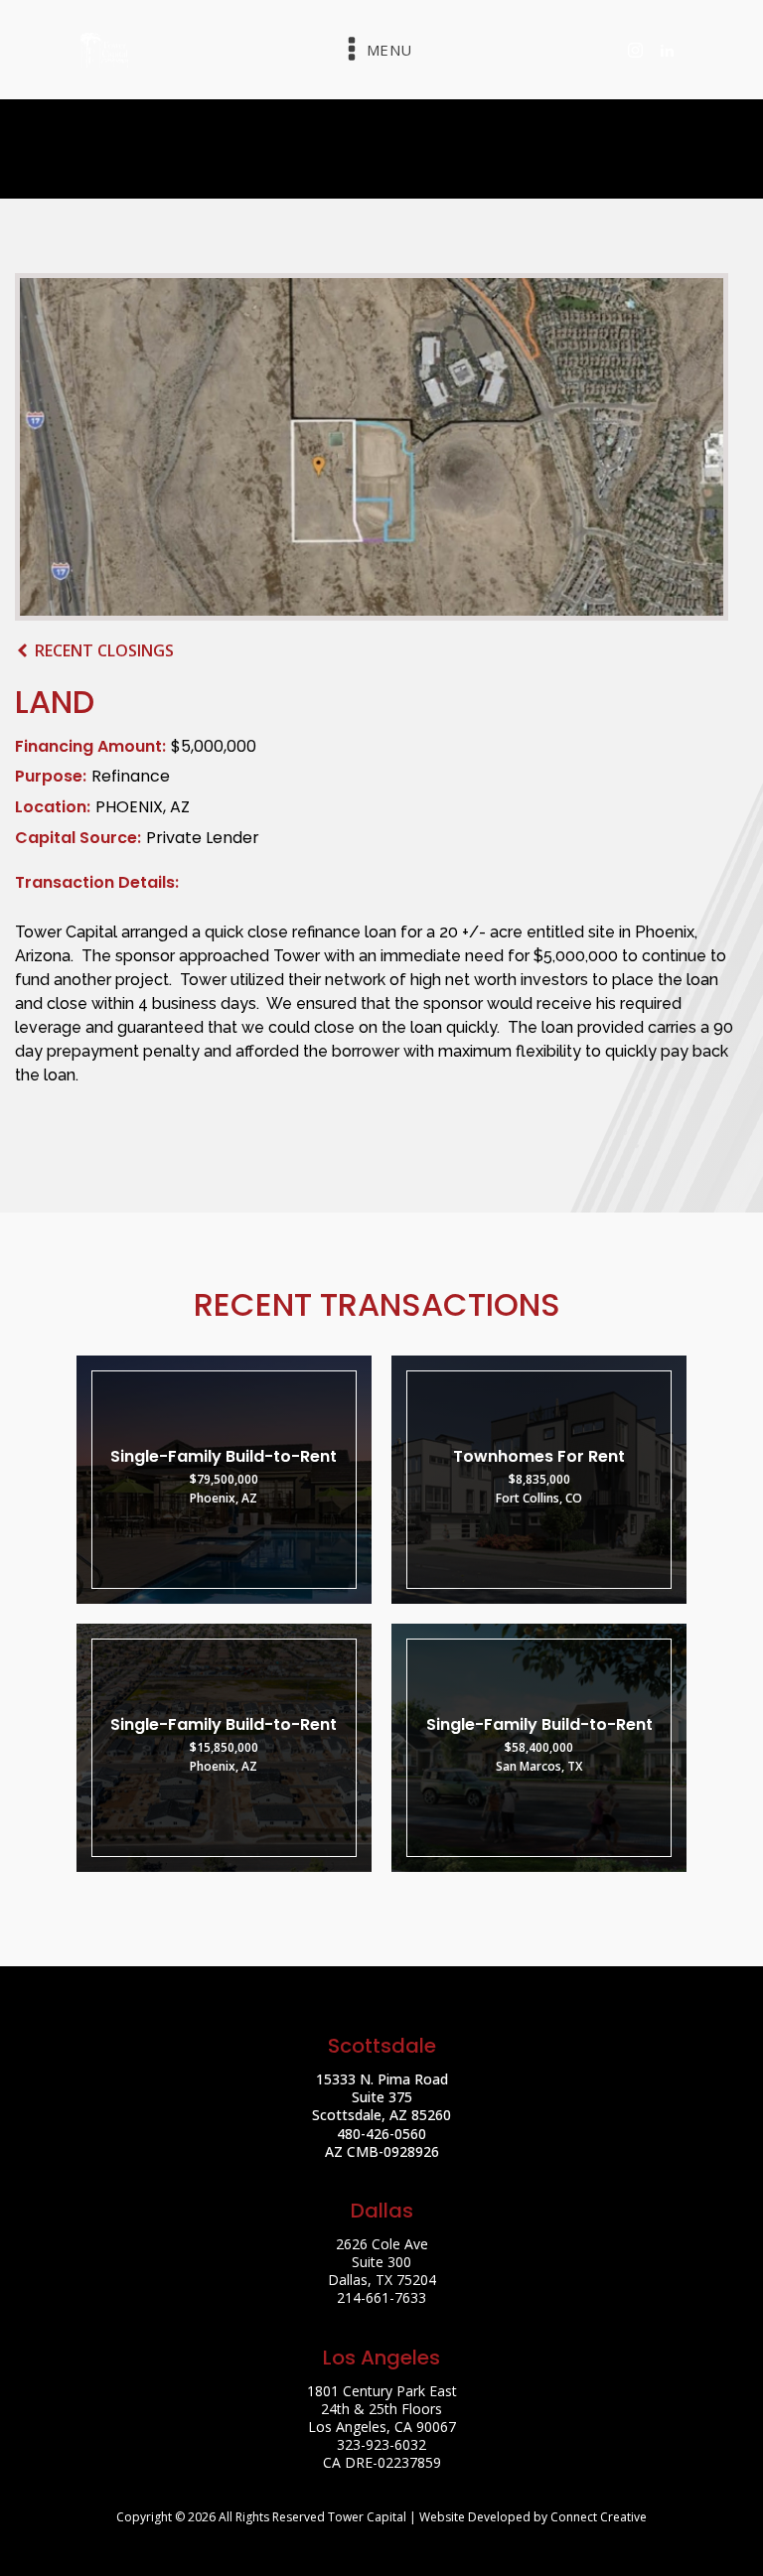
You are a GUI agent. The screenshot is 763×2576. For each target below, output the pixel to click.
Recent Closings (104, 650)
